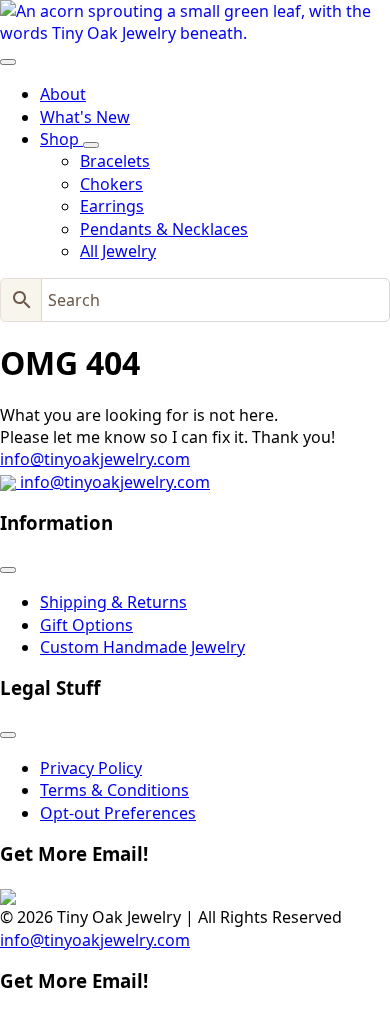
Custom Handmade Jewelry (142, 647)
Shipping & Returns (113, 602)
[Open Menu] (8, 62)
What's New (85, 117)
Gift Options (86, 625)
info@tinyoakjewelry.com (95, 459)
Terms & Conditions (114, 790)
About (63, 94)
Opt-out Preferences (118, 813)
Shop (61, 139)
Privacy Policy (91, 768)
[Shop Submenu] (91, 145)
